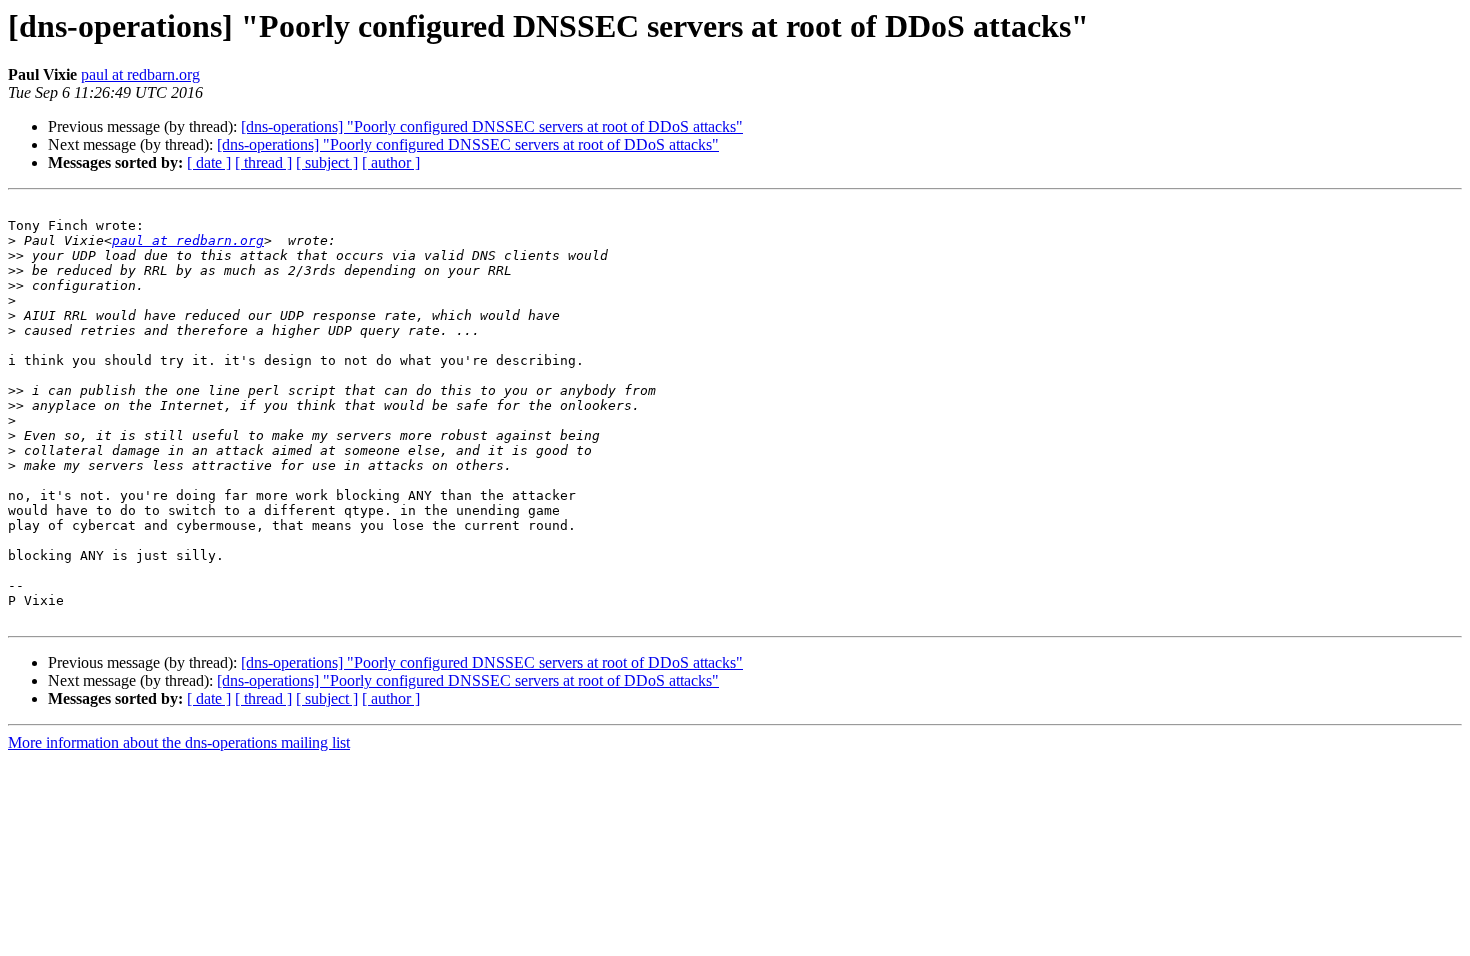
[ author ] (391, 162)
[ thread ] (263, 162)
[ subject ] (327, 162)
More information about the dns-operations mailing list (179, 742)
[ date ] (209, 162)
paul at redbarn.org (140, 74)
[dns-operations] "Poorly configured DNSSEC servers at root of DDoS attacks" (492, 126)
